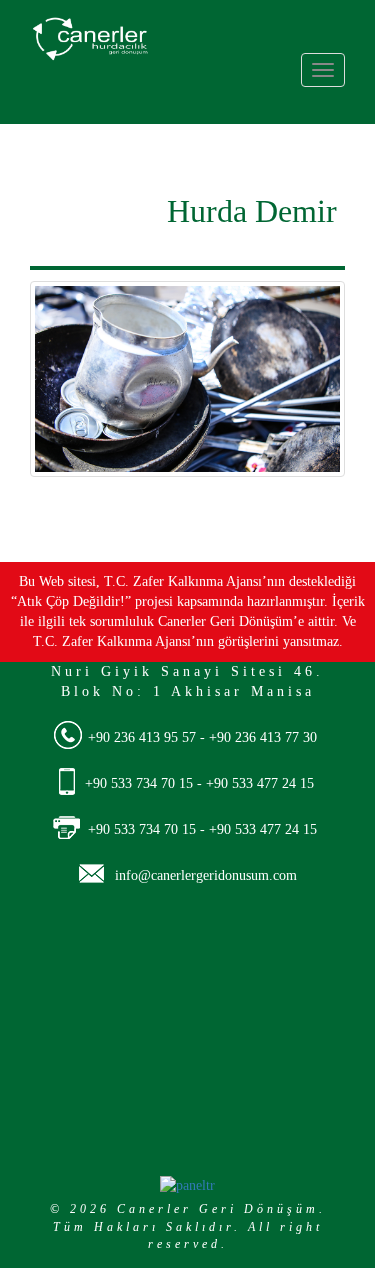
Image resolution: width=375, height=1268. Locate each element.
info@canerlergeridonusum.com (206, 875)
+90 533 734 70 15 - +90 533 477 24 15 (199, 783)
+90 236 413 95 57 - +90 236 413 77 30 (202, 737)
